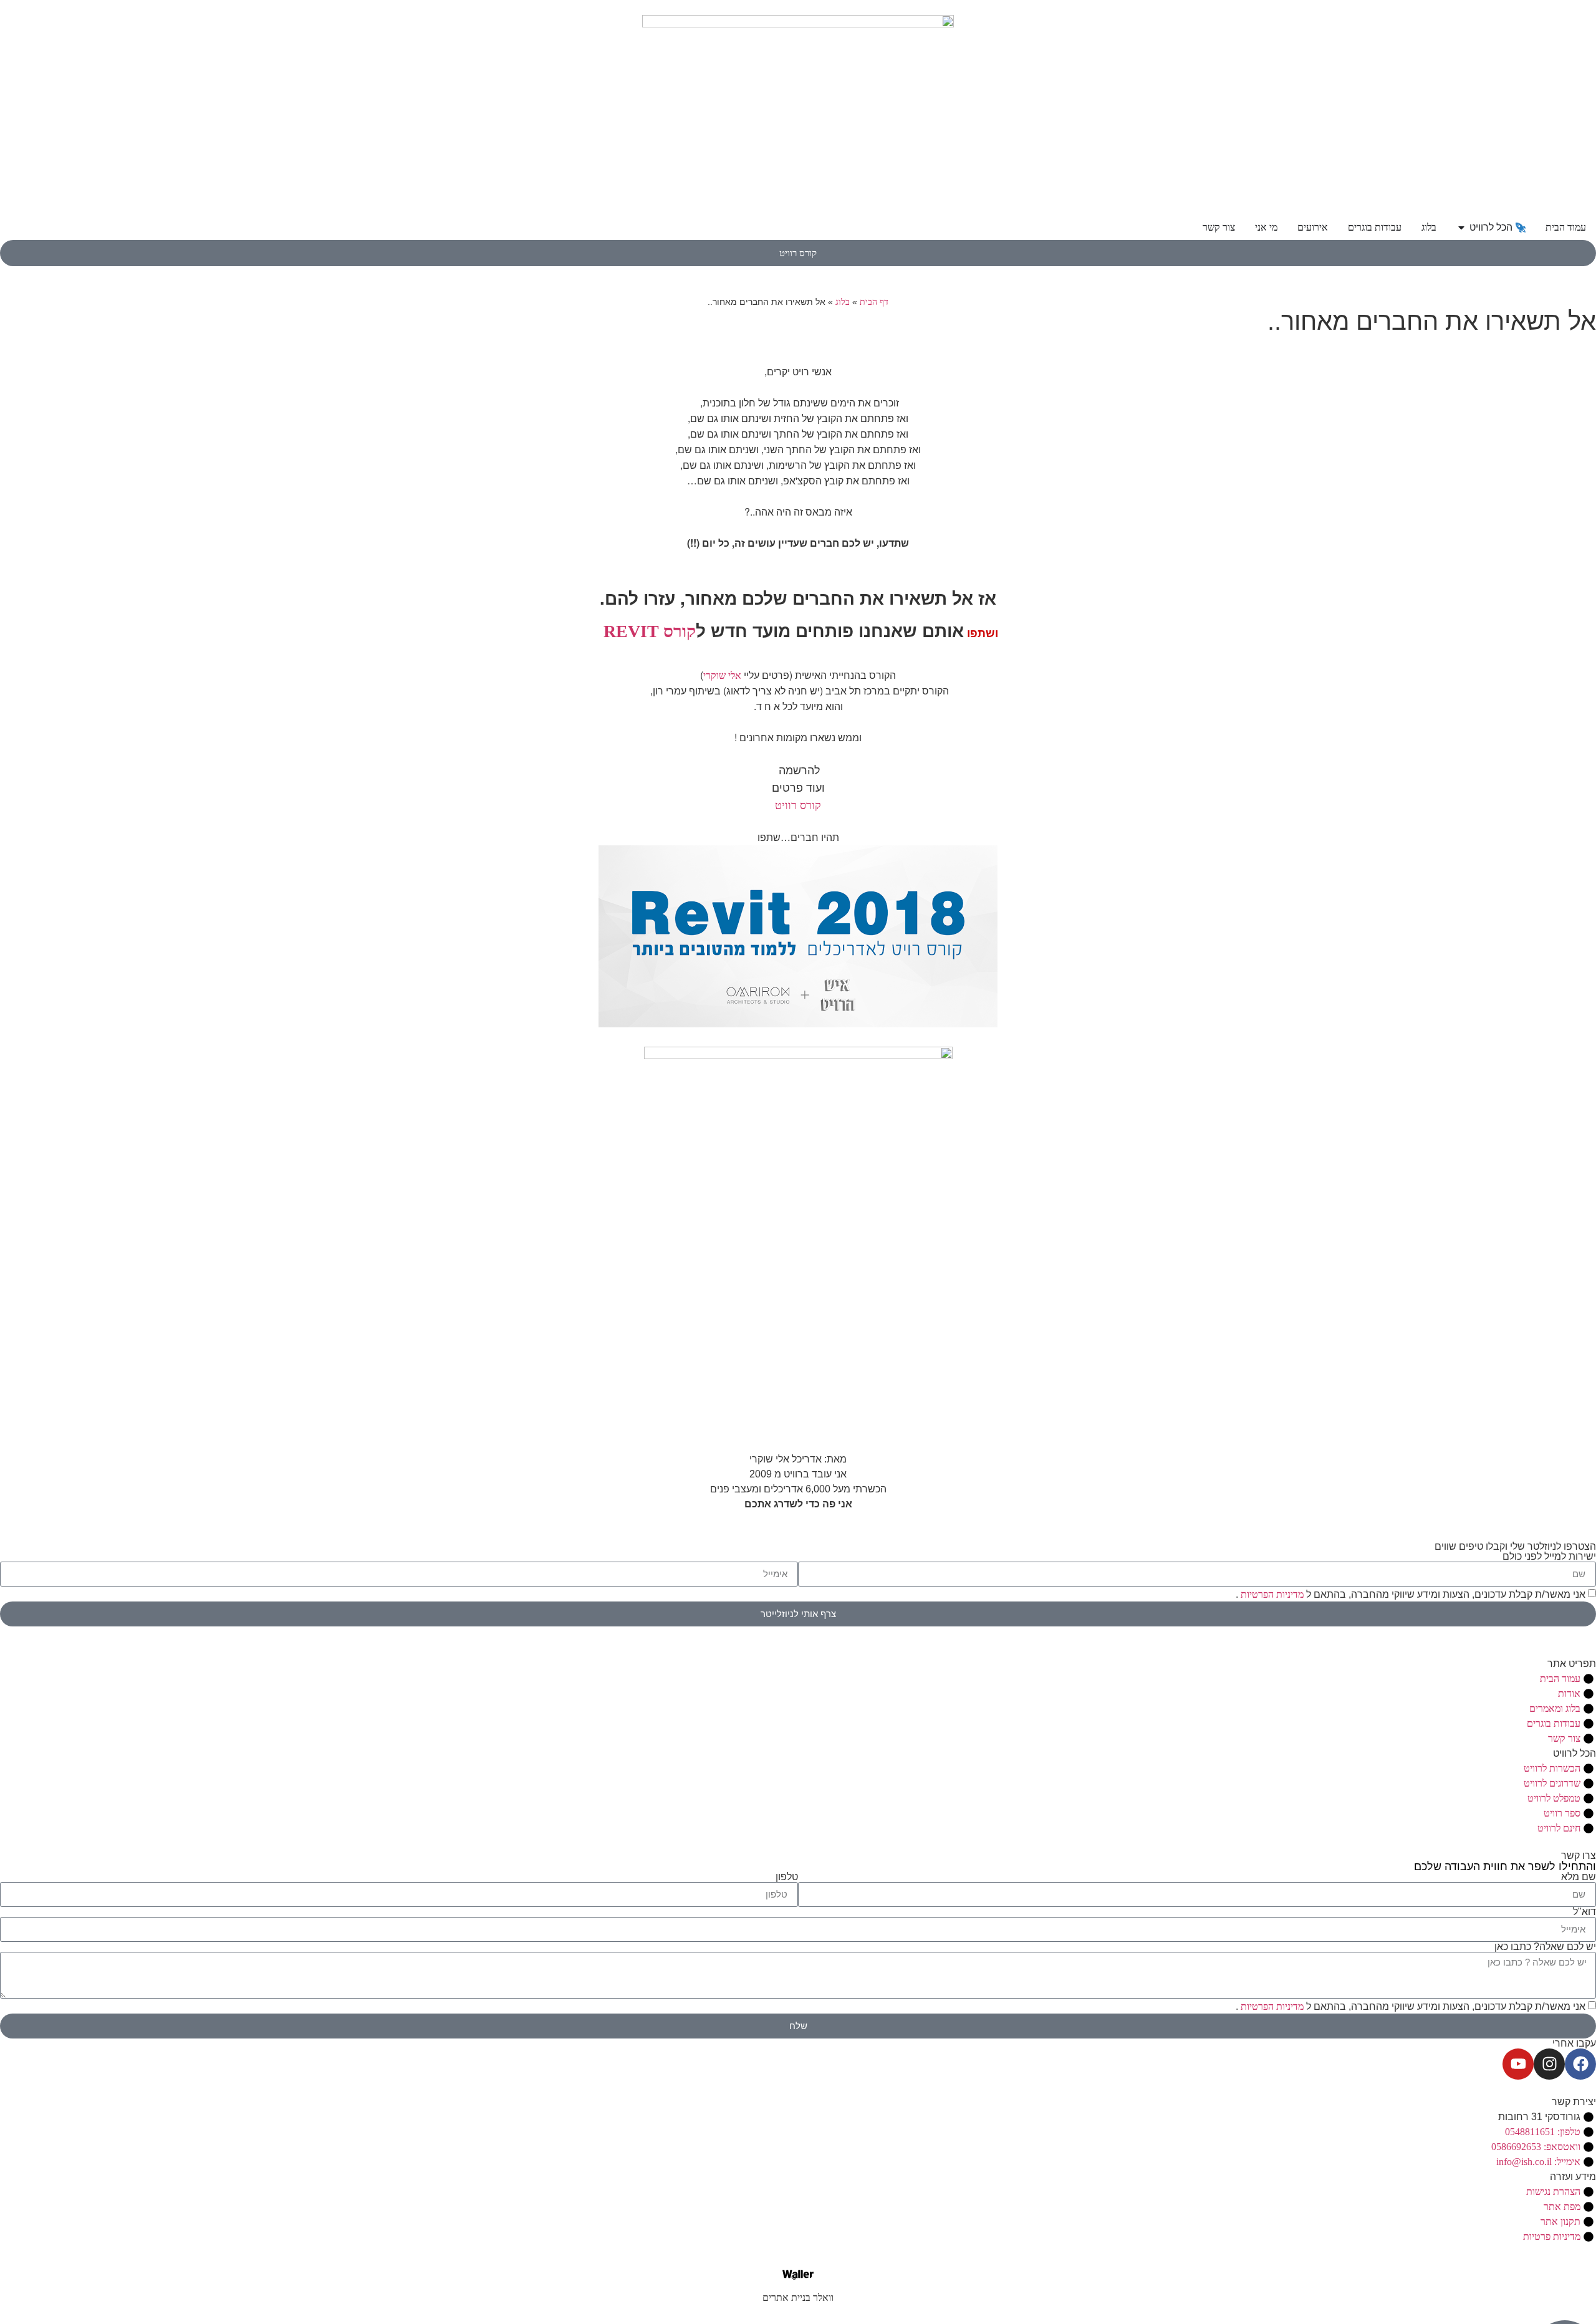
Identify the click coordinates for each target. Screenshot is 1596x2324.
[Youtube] (1518, 2064)
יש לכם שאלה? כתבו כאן (1545, 1947)
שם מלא (1579, 1877)
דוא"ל (1584, 1912)
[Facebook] (1580, 2064)
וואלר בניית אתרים (798, 2298)
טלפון (787, 1877)
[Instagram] (1549, 2064)
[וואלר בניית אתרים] (798, 2275)
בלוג (843, 302)
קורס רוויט (798, 805)
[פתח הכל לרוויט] (1461, 228)
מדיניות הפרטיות (1271, 1594)
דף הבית (874, 302)
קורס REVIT (650, 631)
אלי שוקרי (722, 675)
